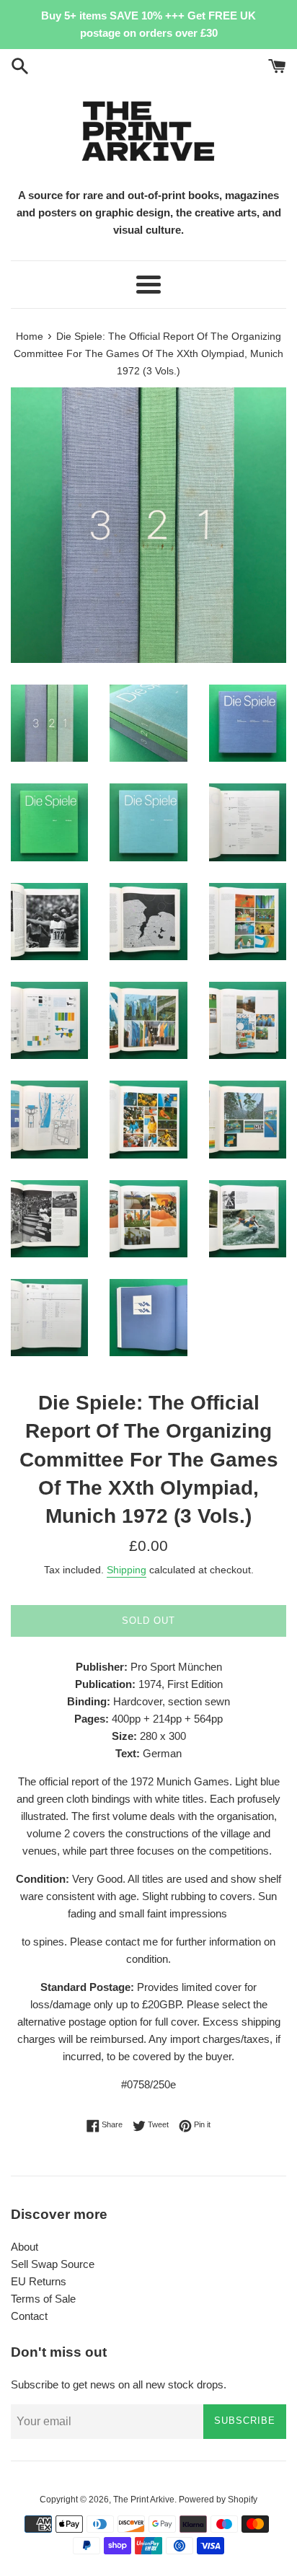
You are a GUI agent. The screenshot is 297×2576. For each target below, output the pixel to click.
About (25, 2247)
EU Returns (39, 2281)
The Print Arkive (144, 2500)
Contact (29, 2316)
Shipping (127, 1570)
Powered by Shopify (218, 2500)
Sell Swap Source (53, 2264)
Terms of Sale (43, 2299)
